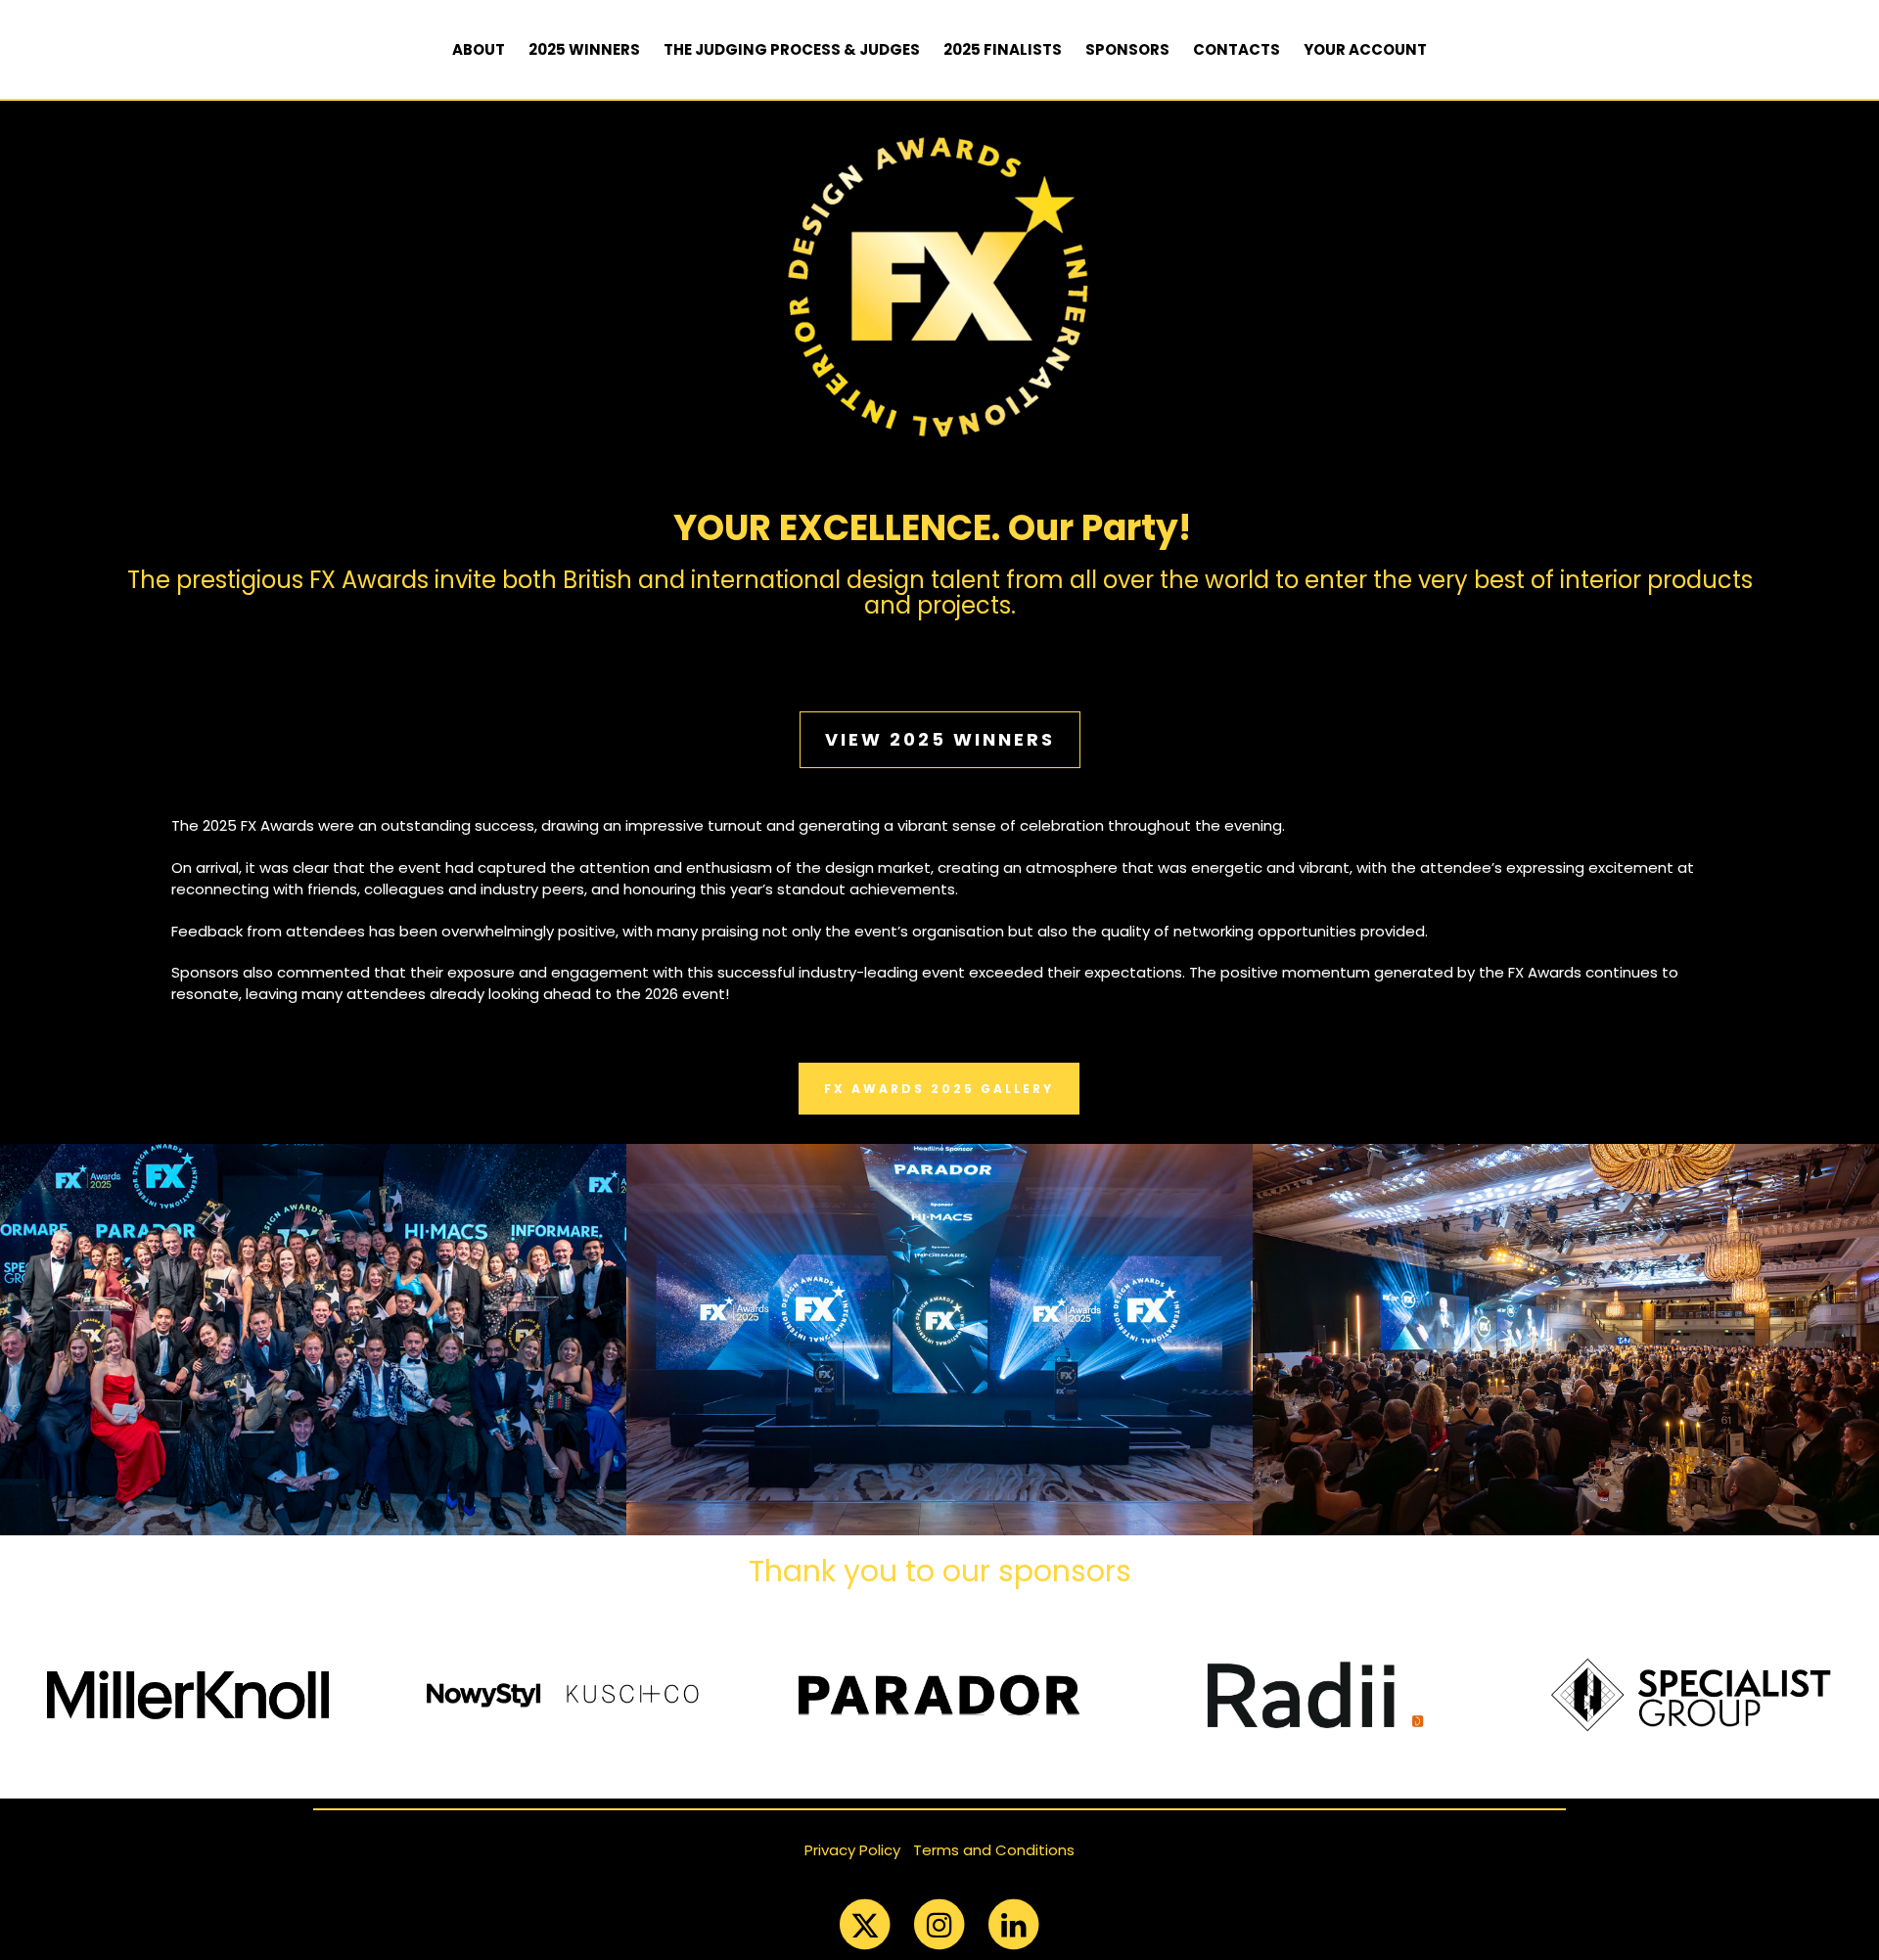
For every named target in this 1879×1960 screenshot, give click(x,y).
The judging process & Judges (792, 49)
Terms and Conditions (994, 1850)
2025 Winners (584, 49)
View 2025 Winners (940, 739)
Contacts (1237, 49)
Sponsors (1127, 49)
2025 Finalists (1003, 49)
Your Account (1365, 49)
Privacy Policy (852, 1850)
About (479, 49)
